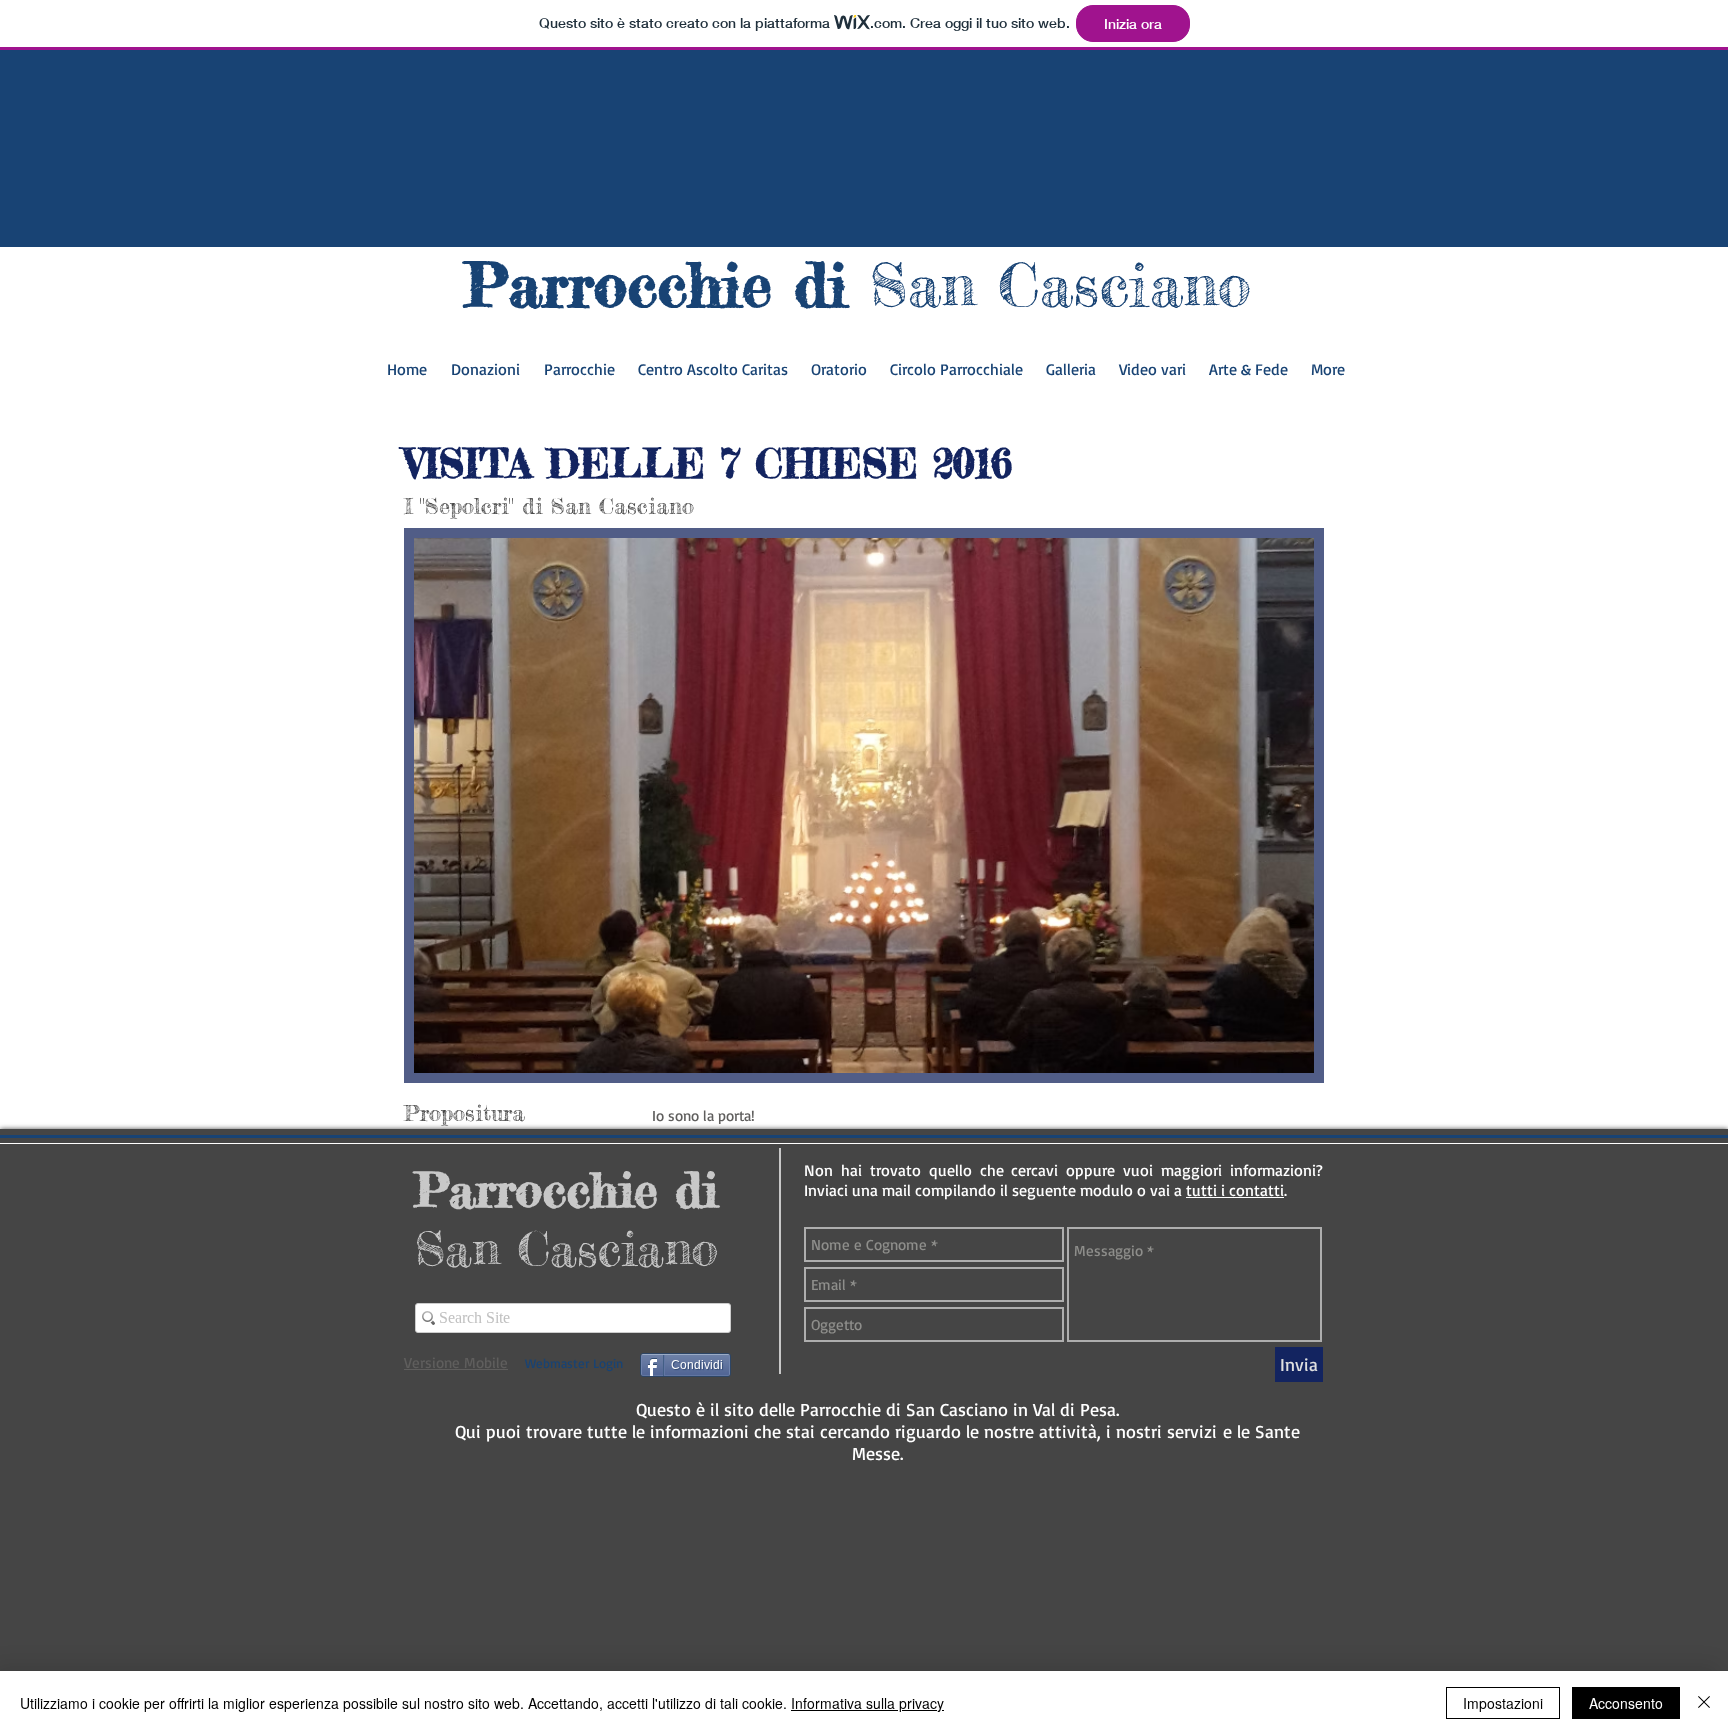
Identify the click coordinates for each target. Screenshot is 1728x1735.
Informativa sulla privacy (867, 1703)
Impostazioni (1503, 1703)
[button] (1248, 375)
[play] (1265, 1055)
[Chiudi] (1704, 1703)
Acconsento (1626, 1703)
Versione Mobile (456, 1362)
